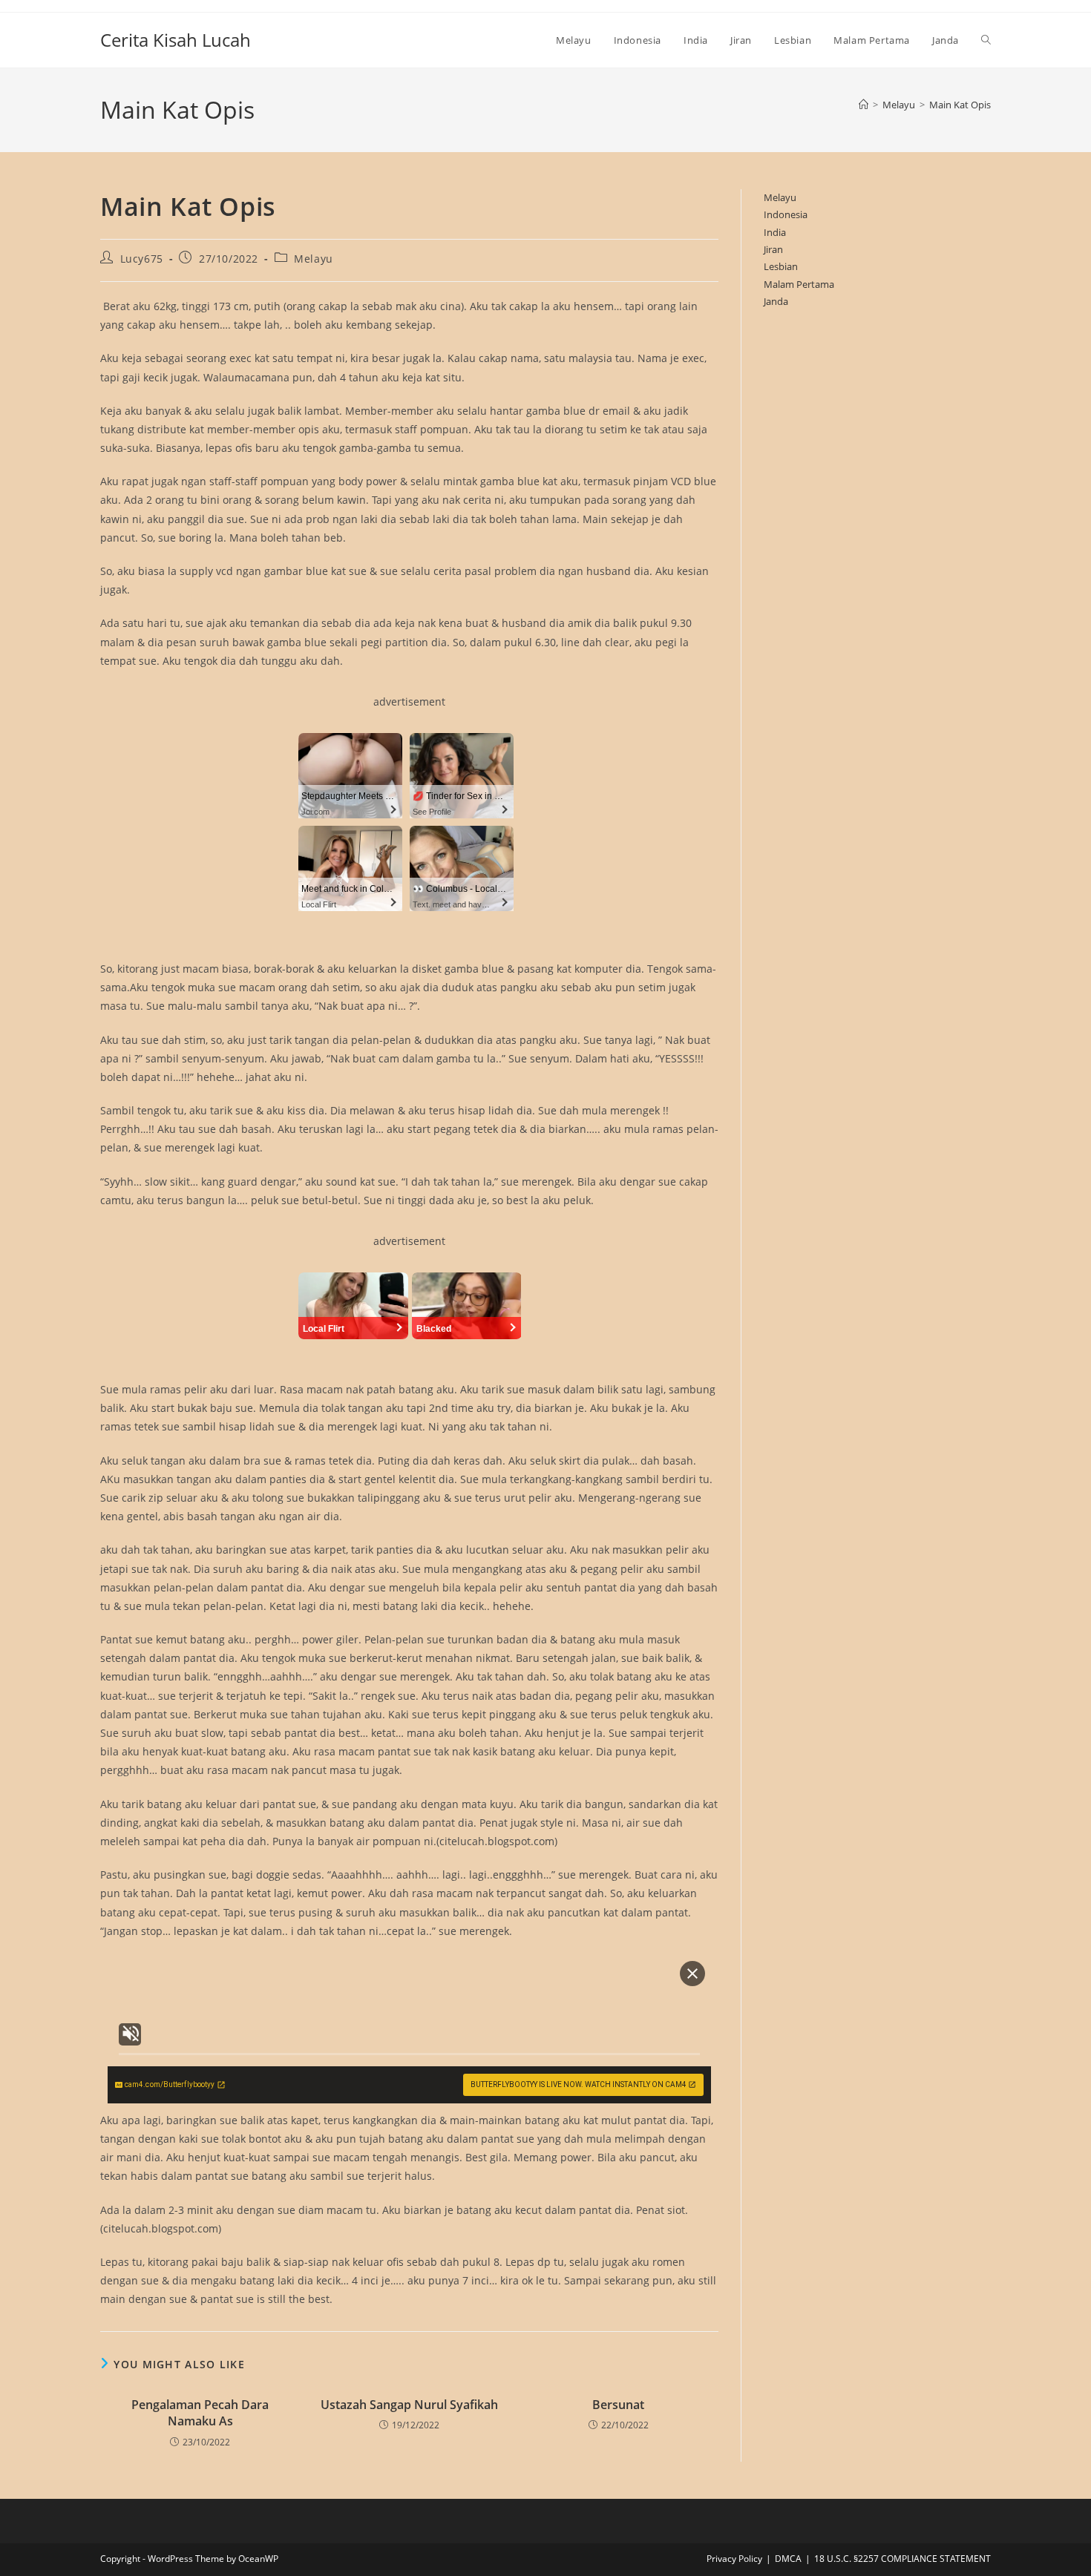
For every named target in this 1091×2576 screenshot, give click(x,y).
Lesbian (781, 266)
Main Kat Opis (960, 105)
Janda (776, 301)
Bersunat (618, 2405)
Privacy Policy (734, 2559)
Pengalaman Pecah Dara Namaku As (200, 2413)
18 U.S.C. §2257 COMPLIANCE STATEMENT (902, 2559)
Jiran (773, 249)
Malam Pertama (799, 284)
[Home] (864, 105)
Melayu (314, 259)
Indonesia (786, 214)
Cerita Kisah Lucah (176, 40)
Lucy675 (142, 259)
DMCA (788, 2559)
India (775, 232)
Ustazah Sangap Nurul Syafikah (409, 2405)
